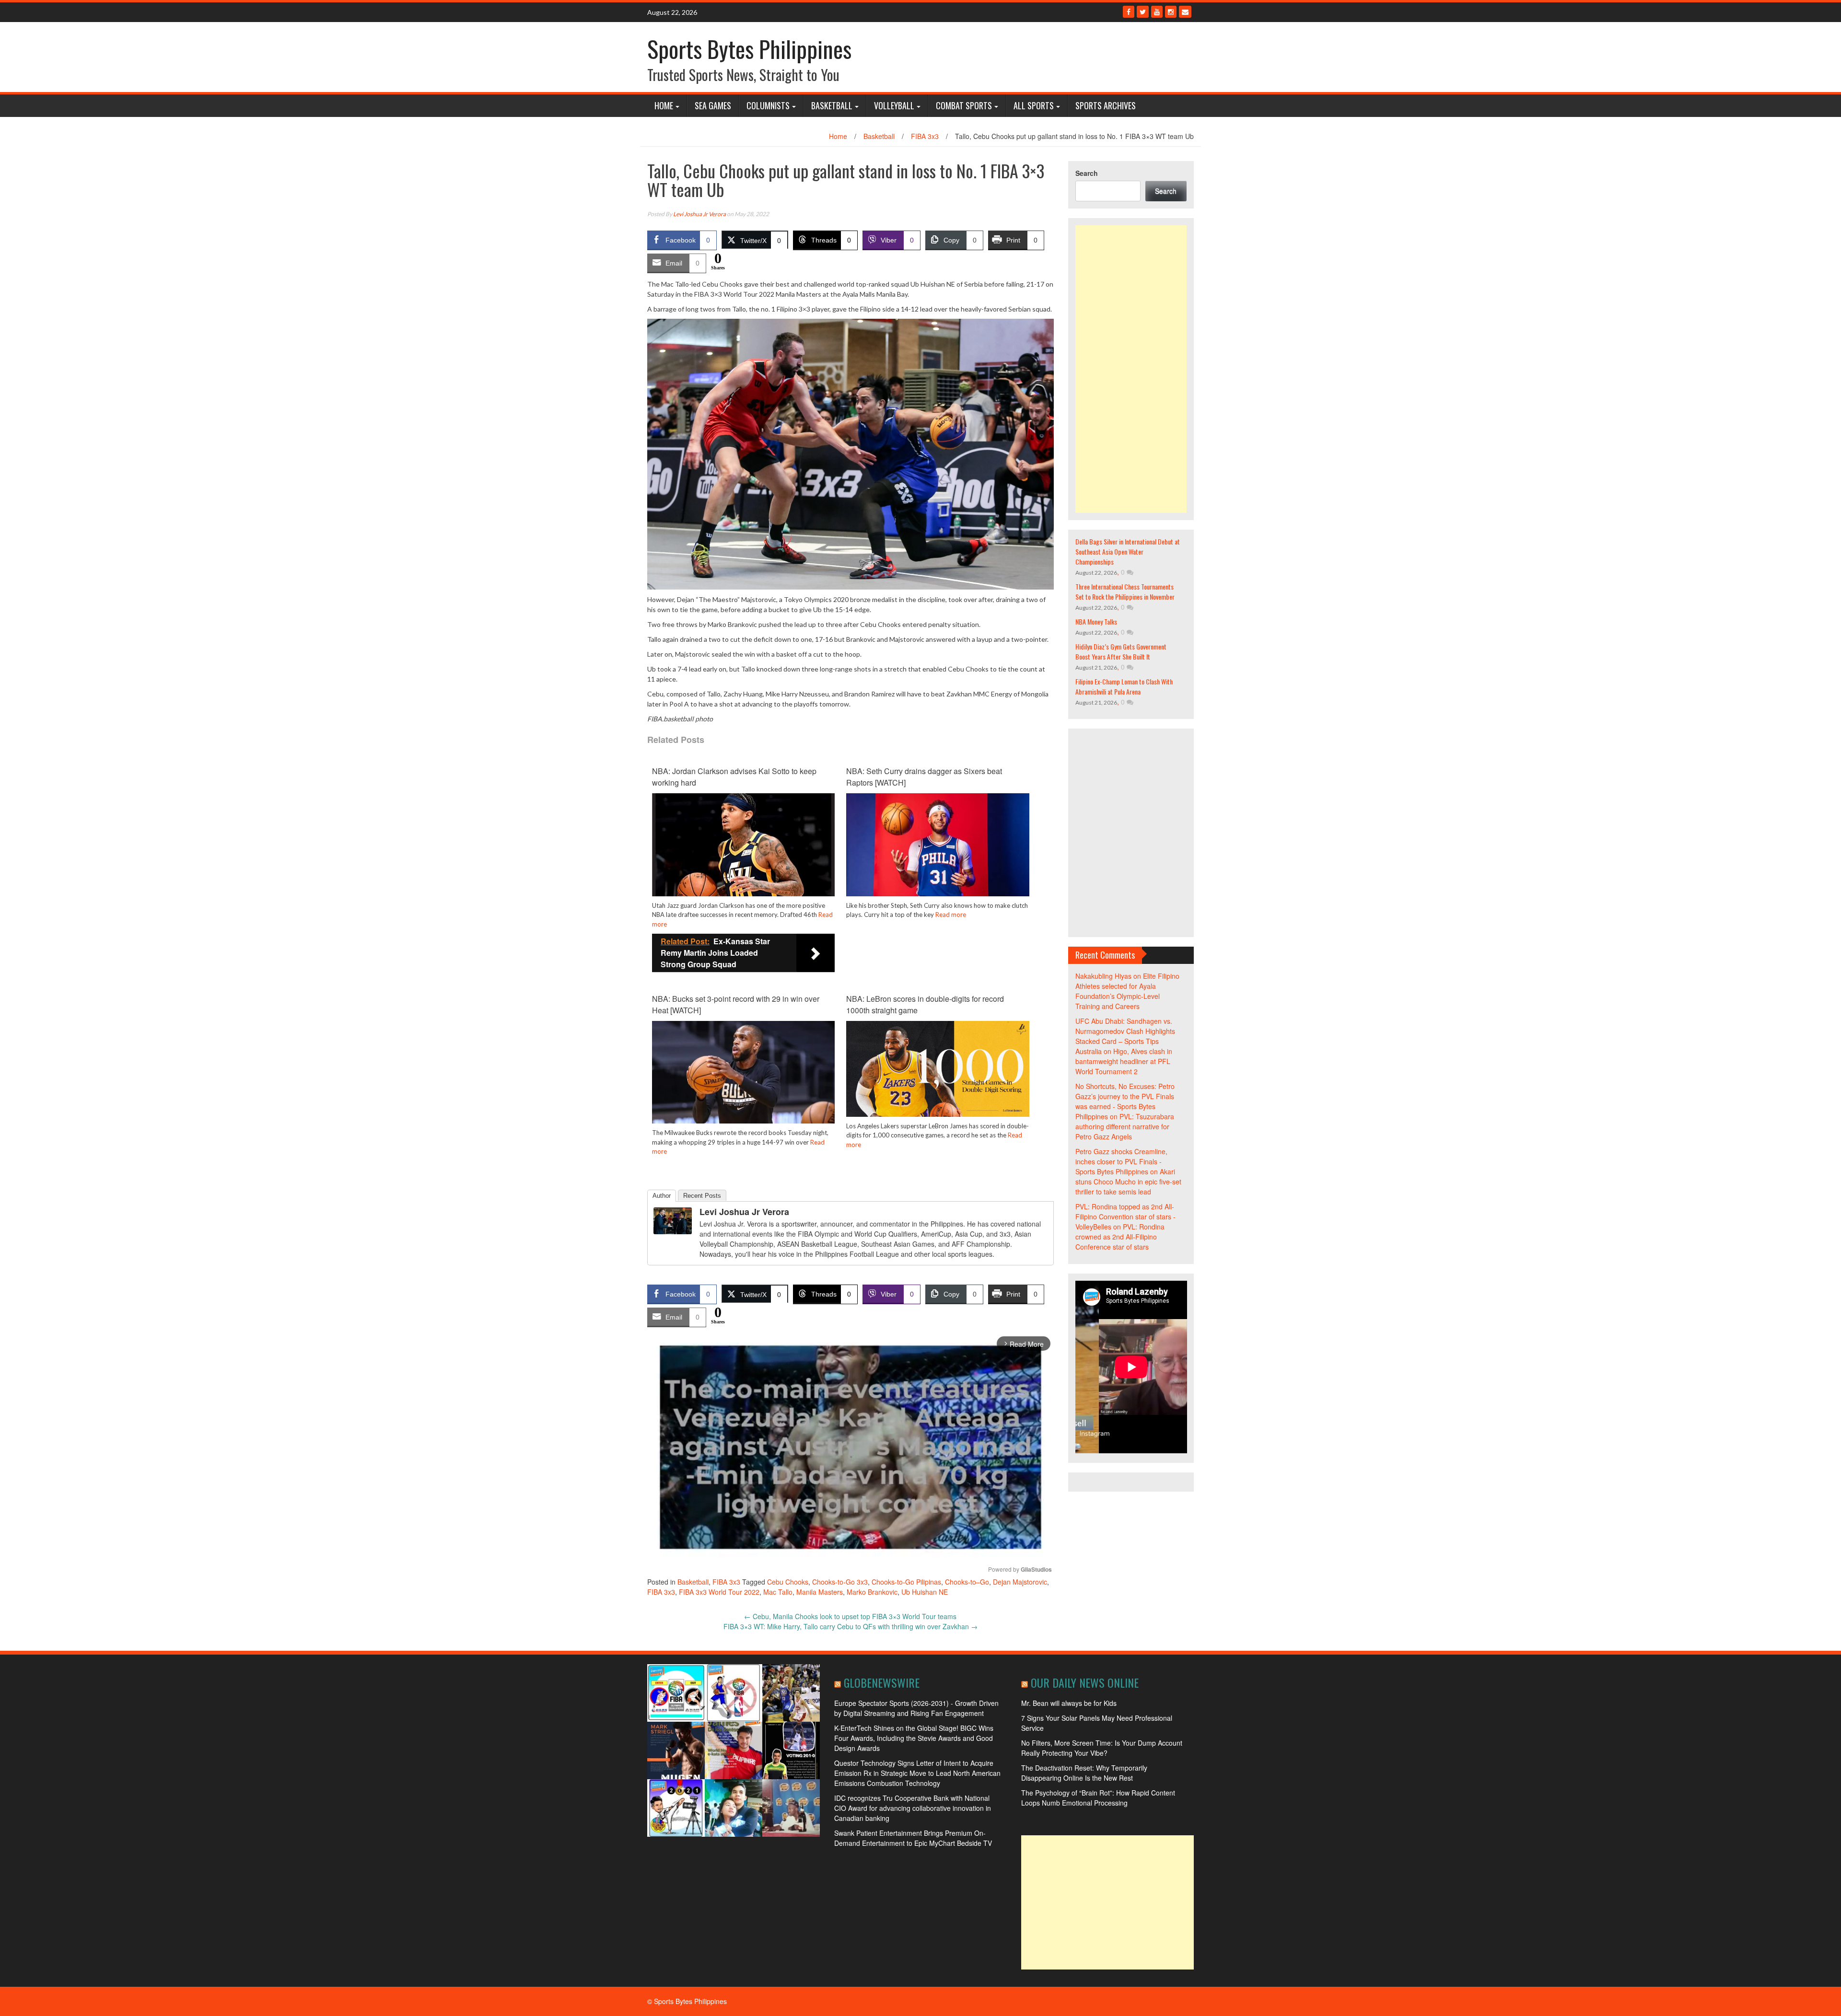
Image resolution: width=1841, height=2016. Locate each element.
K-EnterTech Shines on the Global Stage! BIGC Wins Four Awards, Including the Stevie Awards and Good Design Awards (914, 1738)
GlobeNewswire (882, 1682)
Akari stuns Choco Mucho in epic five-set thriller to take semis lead (1128, 1182)
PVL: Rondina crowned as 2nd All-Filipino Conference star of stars (1120, 1237)
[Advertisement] (1131, 369)
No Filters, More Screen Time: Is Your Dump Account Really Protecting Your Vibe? (1102, 1748)
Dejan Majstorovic (1020, 1582)
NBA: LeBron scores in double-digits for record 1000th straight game (925, 1004)
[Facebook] (1129, 12)
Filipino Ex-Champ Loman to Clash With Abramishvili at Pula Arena (1124, 686)
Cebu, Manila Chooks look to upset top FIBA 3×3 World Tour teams (850, 1616)
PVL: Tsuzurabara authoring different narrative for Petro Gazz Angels (1125, 1126)
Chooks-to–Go (967, 1582)
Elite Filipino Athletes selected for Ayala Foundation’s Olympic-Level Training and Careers (1127, 991)
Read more (951, 915)
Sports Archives (1106, 105)
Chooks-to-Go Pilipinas (906, 1582)
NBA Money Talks (1096, 621)
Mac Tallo (778, 1592)
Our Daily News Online (1085, 1682)
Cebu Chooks (788, 1582)
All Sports (1034, 105)
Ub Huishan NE (925, 1592)
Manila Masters (820, 1592)
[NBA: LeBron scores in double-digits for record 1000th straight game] (938, 1068)
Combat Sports (964, 105)
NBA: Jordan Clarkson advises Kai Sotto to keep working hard (734, 777)
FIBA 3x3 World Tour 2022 (719, 1592)
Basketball (832, 105)
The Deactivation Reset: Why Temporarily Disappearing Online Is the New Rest (1084, 1773)
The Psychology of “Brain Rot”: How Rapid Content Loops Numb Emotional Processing (1098, 1798)
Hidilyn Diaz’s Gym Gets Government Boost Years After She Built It (1121, 651)
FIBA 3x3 (925, 136)
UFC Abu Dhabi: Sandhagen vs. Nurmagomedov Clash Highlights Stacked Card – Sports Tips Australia (1125, 1036)
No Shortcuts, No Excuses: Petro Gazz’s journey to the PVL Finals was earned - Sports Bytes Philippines (1125, 1101)
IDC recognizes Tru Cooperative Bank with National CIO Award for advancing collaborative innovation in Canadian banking (913, 1808)
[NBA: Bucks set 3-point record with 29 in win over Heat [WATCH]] (743, 1071)
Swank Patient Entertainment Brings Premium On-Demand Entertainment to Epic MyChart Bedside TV (913, 1838)
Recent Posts (702, 1196)
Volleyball (894, 105)
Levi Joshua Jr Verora (699, 214)
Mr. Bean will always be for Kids (1069, 1703)
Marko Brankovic (872, 1592)
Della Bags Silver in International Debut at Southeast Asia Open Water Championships (1128, 551)
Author (662, 1196)
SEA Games (713, 105)
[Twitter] (1143, 12)
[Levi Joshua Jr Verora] (673, 1220)
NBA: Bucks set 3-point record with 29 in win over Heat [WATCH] (736, 1004)
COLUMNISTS (768, 105)
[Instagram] (1171, 12)
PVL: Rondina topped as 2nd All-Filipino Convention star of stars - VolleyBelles (1125, 1217)
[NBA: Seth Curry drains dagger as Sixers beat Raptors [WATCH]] (938, 844)
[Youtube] (1157, 12)
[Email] (1185, 12)
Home (664, 105)
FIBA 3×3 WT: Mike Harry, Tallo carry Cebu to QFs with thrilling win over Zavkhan (851, 1626)
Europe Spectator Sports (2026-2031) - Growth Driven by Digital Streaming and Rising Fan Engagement (916, 1708)
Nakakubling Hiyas (1103, 976)
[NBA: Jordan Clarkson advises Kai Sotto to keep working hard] (743, 844)
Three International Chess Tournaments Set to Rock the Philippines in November (1125, 591)
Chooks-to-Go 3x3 (840, 1582)
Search (1087, 173)
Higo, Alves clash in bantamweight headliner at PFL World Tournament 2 (1124, 1061)
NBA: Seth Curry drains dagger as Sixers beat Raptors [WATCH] (924, 777)
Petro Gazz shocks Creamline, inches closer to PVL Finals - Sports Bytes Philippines (1121, 1161)
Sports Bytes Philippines (749, 49)
